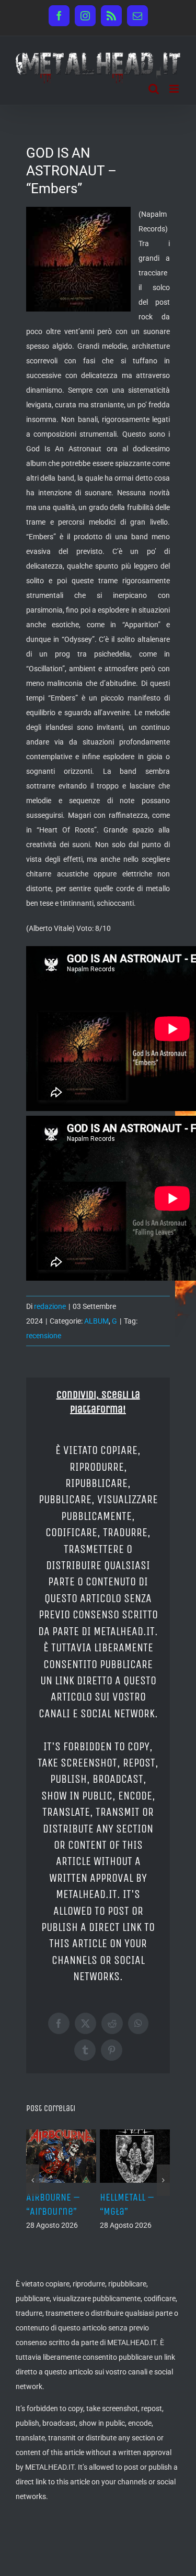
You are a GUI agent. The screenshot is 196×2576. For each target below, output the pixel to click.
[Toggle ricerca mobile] (154, 89)
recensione (44, 1336)
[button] (33, 2180)
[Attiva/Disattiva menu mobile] (175, 89)
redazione (50, 1306)
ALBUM (96, 1321)
